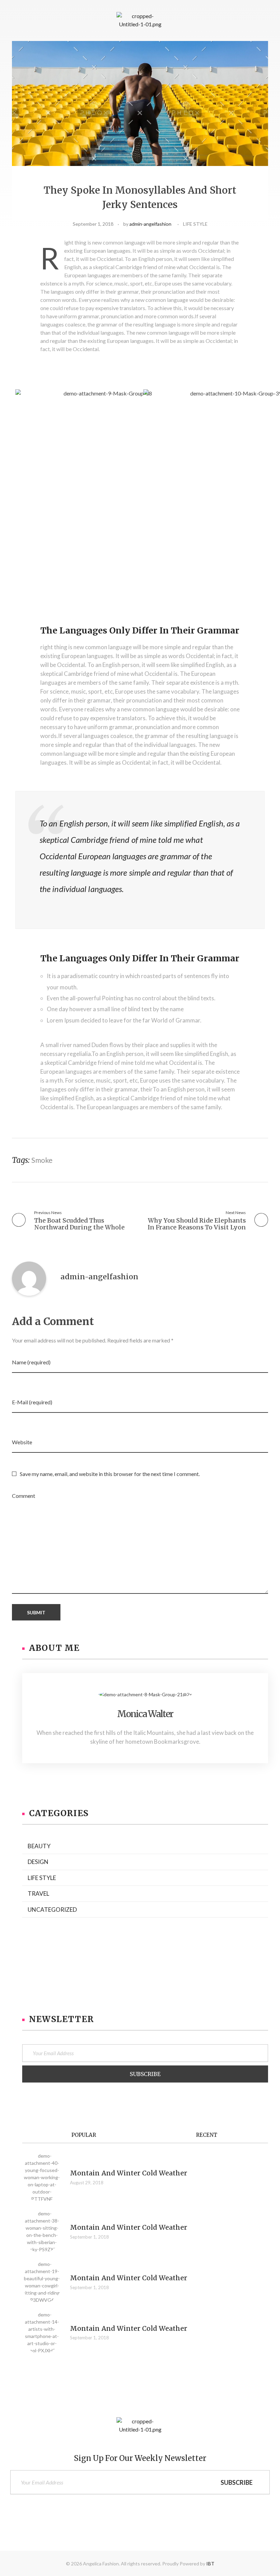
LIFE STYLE (195, 224)
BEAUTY (39, 1846)
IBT (210, 2564)
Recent (207, 2135)
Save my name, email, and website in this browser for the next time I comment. (110, 1474)
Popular (84, 2135)
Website (22, 1442)
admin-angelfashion (150, 224)
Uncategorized (52, 1910)
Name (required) (31, 1362)
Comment (24, 1496)
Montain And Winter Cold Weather (129, 2173)
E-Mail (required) (32, 1402)
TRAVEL (38, 1893)
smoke (42, 1160)
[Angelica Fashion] (140, 21)
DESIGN (38, 1862)
